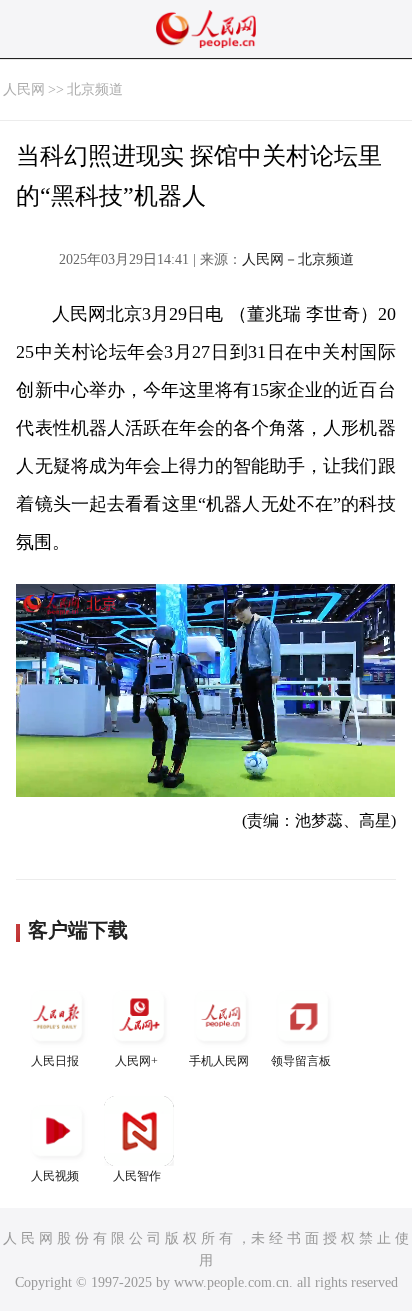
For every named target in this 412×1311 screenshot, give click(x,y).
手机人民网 (219, 1061)
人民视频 (55, 1176)
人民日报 (55, 1061)
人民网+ (136, 1061)
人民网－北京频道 (298, 259)
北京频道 (95, 89)
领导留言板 (301, 1061)
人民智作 (137, 1176)
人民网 (24, 89)
